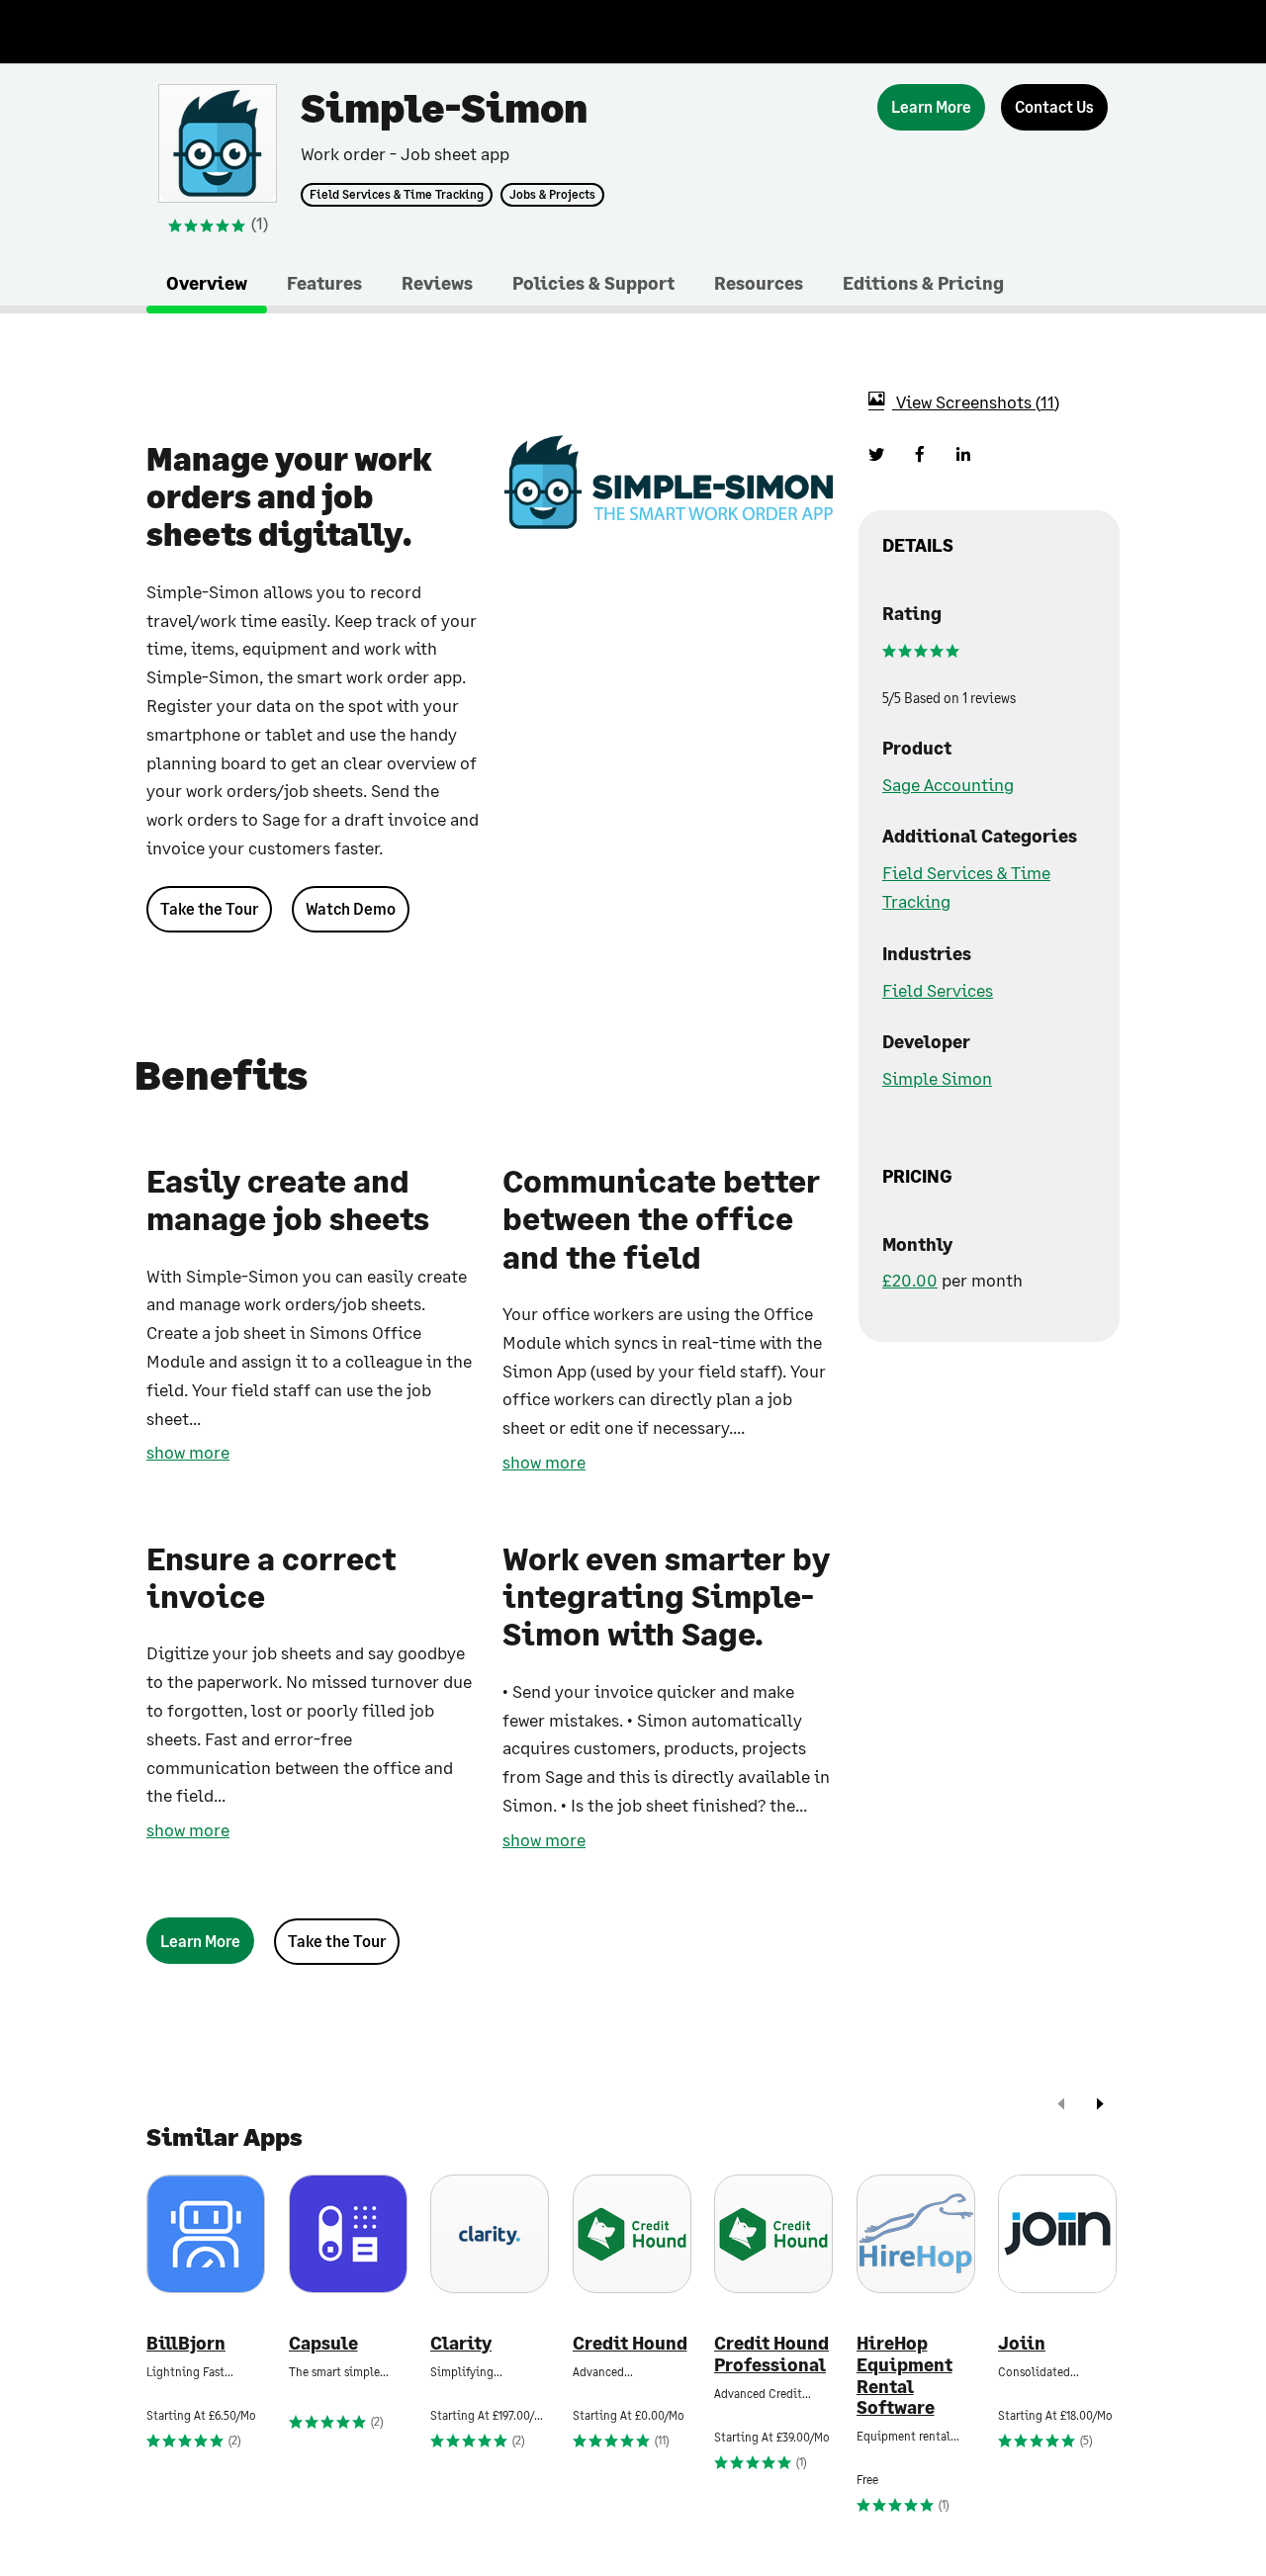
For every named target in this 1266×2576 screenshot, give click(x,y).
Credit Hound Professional (771, 2354)
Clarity (461, 2343)
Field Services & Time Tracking (397, 195)
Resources (759, 283)
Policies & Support (593, 283)
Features (324, 283)
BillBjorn (186, 2343)
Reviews (437, 283)
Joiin (1022, 2343)
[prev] (1061, 2106)
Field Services (938, 990)
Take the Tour (209, 908)
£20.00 (910, 1280)
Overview (207, 283)
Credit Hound (630, 2343)
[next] (1100, 2106)
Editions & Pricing (923, 283)
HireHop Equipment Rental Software (904, 2375)
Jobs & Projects (552, 195)
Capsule (323, 2343)
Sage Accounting (948, 784)
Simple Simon (937, 1078)
